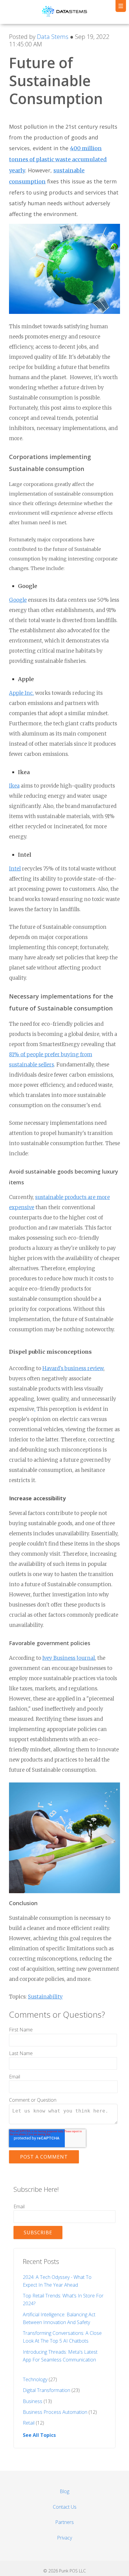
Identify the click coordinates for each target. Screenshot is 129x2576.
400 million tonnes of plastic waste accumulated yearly (58, 159)
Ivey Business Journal (69, 1658)
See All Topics (39, 2435)
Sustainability (45, 1997)
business (37, 2401)
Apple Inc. (21, 693)
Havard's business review (73, 1368)
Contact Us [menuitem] (65, 2507)
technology (40, 2379)
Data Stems (53, 37)
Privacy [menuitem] (64, 2538)
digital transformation (51, 2390)
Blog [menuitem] (64, 2491)
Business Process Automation (60, 2412)
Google (18, 600)
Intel (15, 869)
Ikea (14, 786)
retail (33, 2423)
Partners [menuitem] (64, 2522)
